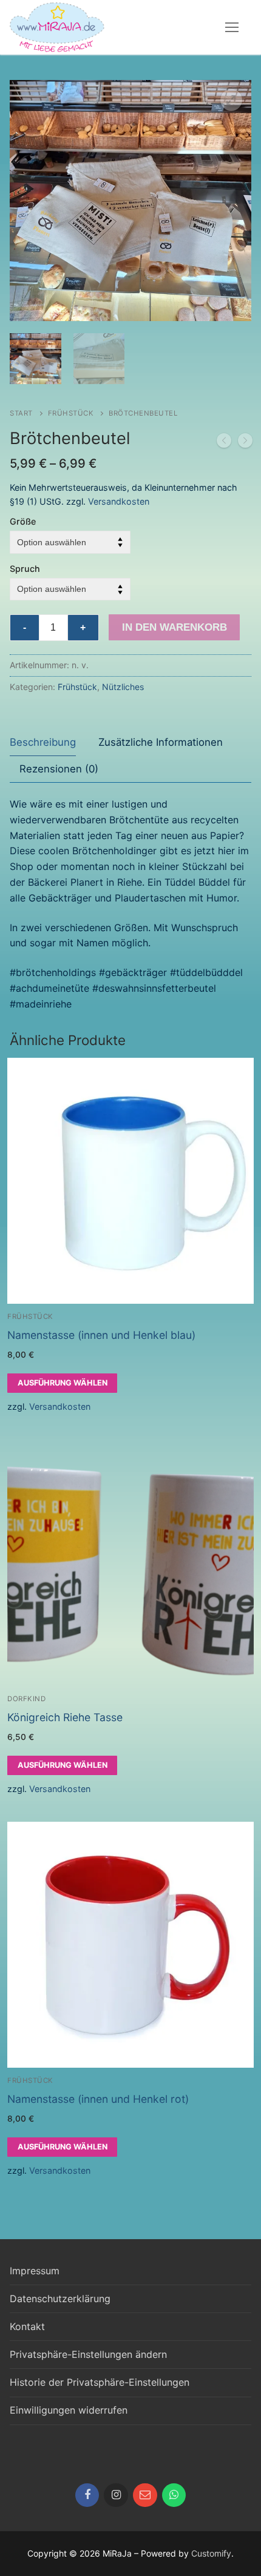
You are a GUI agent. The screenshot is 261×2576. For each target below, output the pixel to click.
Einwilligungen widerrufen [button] (69, 2410)
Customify (211, 2553)
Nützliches (123, 687)
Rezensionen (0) (59, 769)
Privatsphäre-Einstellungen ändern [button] (88, 2354)
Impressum (35, 2271)
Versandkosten (119, 501)
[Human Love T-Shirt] (245, 443)
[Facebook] (87, 2495)
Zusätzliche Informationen (161, 742)
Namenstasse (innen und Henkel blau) (101, 1335)
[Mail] (145, 2495)
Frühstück (71, 413)
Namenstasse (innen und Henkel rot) (98, 2099)
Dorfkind (26, 1699)
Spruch (25, 569)
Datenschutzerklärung (60, 2299)
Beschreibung (43, 742)
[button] (231, 100)
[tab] (43, 742)
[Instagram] (116, 2495)
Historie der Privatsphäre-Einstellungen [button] (100, 2382)
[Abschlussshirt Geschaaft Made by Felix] (224, 443)
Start (21, 413)
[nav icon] (232, 27)
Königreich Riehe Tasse (65, 1717)
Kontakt (27, 2326)
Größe (23, 521)
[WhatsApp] (174, 2495)
